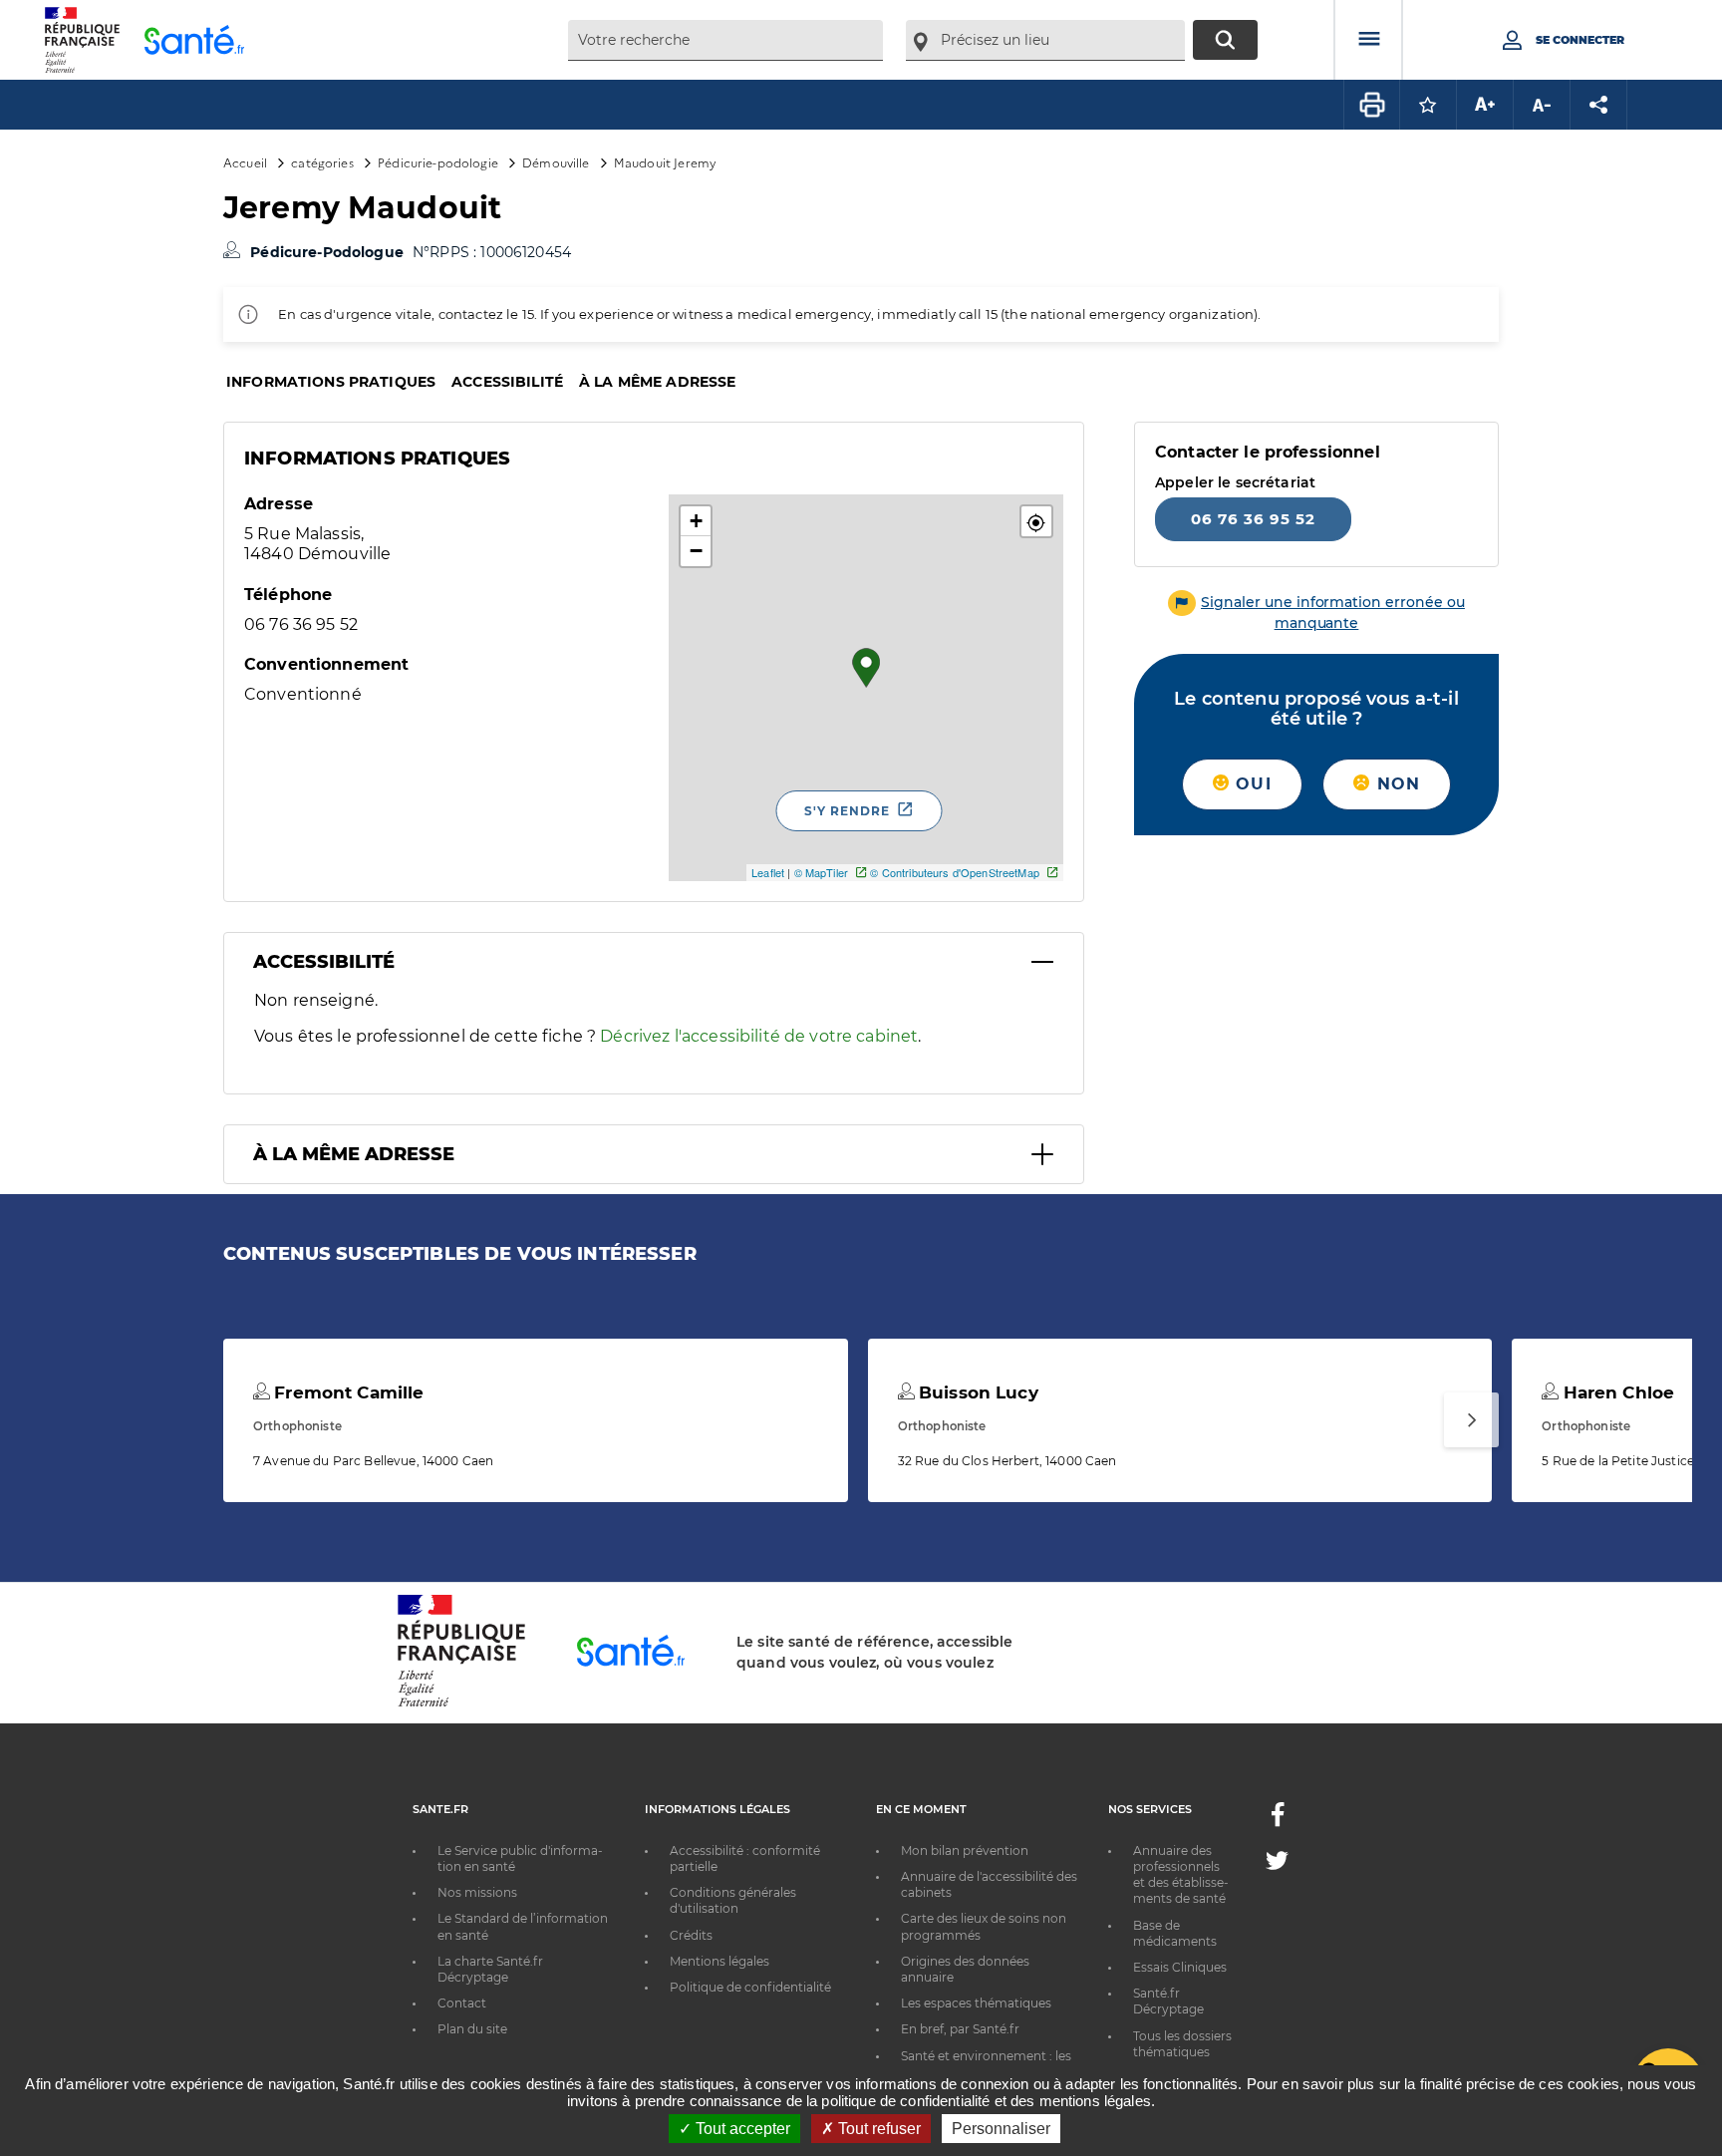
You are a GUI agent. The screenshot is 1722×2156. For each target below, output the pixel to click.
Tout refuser (877, 2129)
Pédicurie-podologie (438, 162)
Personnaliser (1001, 2129)
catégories (322, 162)
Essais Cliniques (1180, 1967)
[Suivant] (1471, 1420)
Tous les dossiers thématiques (1182, 2044)
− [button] (696, 551)
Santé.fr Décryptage (1168, 2001)
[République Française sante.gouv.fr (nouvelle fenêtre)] (461, 1703)
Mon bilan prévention (965, 1850)
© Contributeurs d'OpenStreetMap (954, 872)
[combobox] (725, 40)
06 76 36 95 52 (1253, 519)
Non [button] (1395, 784)
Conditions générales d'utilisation (733, 1900)
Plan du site (472, 2029)
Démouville (556, 162)
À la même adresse (657, 382)
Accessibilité (507, 382)
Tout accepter (741, 2129)
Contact (462, 2003)
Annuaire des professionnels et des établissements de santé (1181, 1875)
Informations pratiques (331, 382)
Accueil (245, 162)
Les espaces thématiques (976, 2003)
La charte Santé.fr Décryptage (490, 1969)
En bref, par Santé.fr (960, 2029)
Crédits (691, 1935)
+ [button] (696, 521)
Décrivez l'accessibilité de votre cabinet (759, 1036)
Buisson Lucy (976, 1392)
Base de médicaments (1175, 1933)
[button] (1036, 521)
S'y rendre (847, 811)
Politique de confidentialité (750, 1987)
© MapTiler (821, 872)
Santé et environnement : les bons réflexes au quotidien (986, 2064)
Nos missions (477, 1892)
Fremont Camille (346, 1392)
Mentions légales (719, 1961)
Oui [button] (1251, 784)
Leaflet (768, 872)
